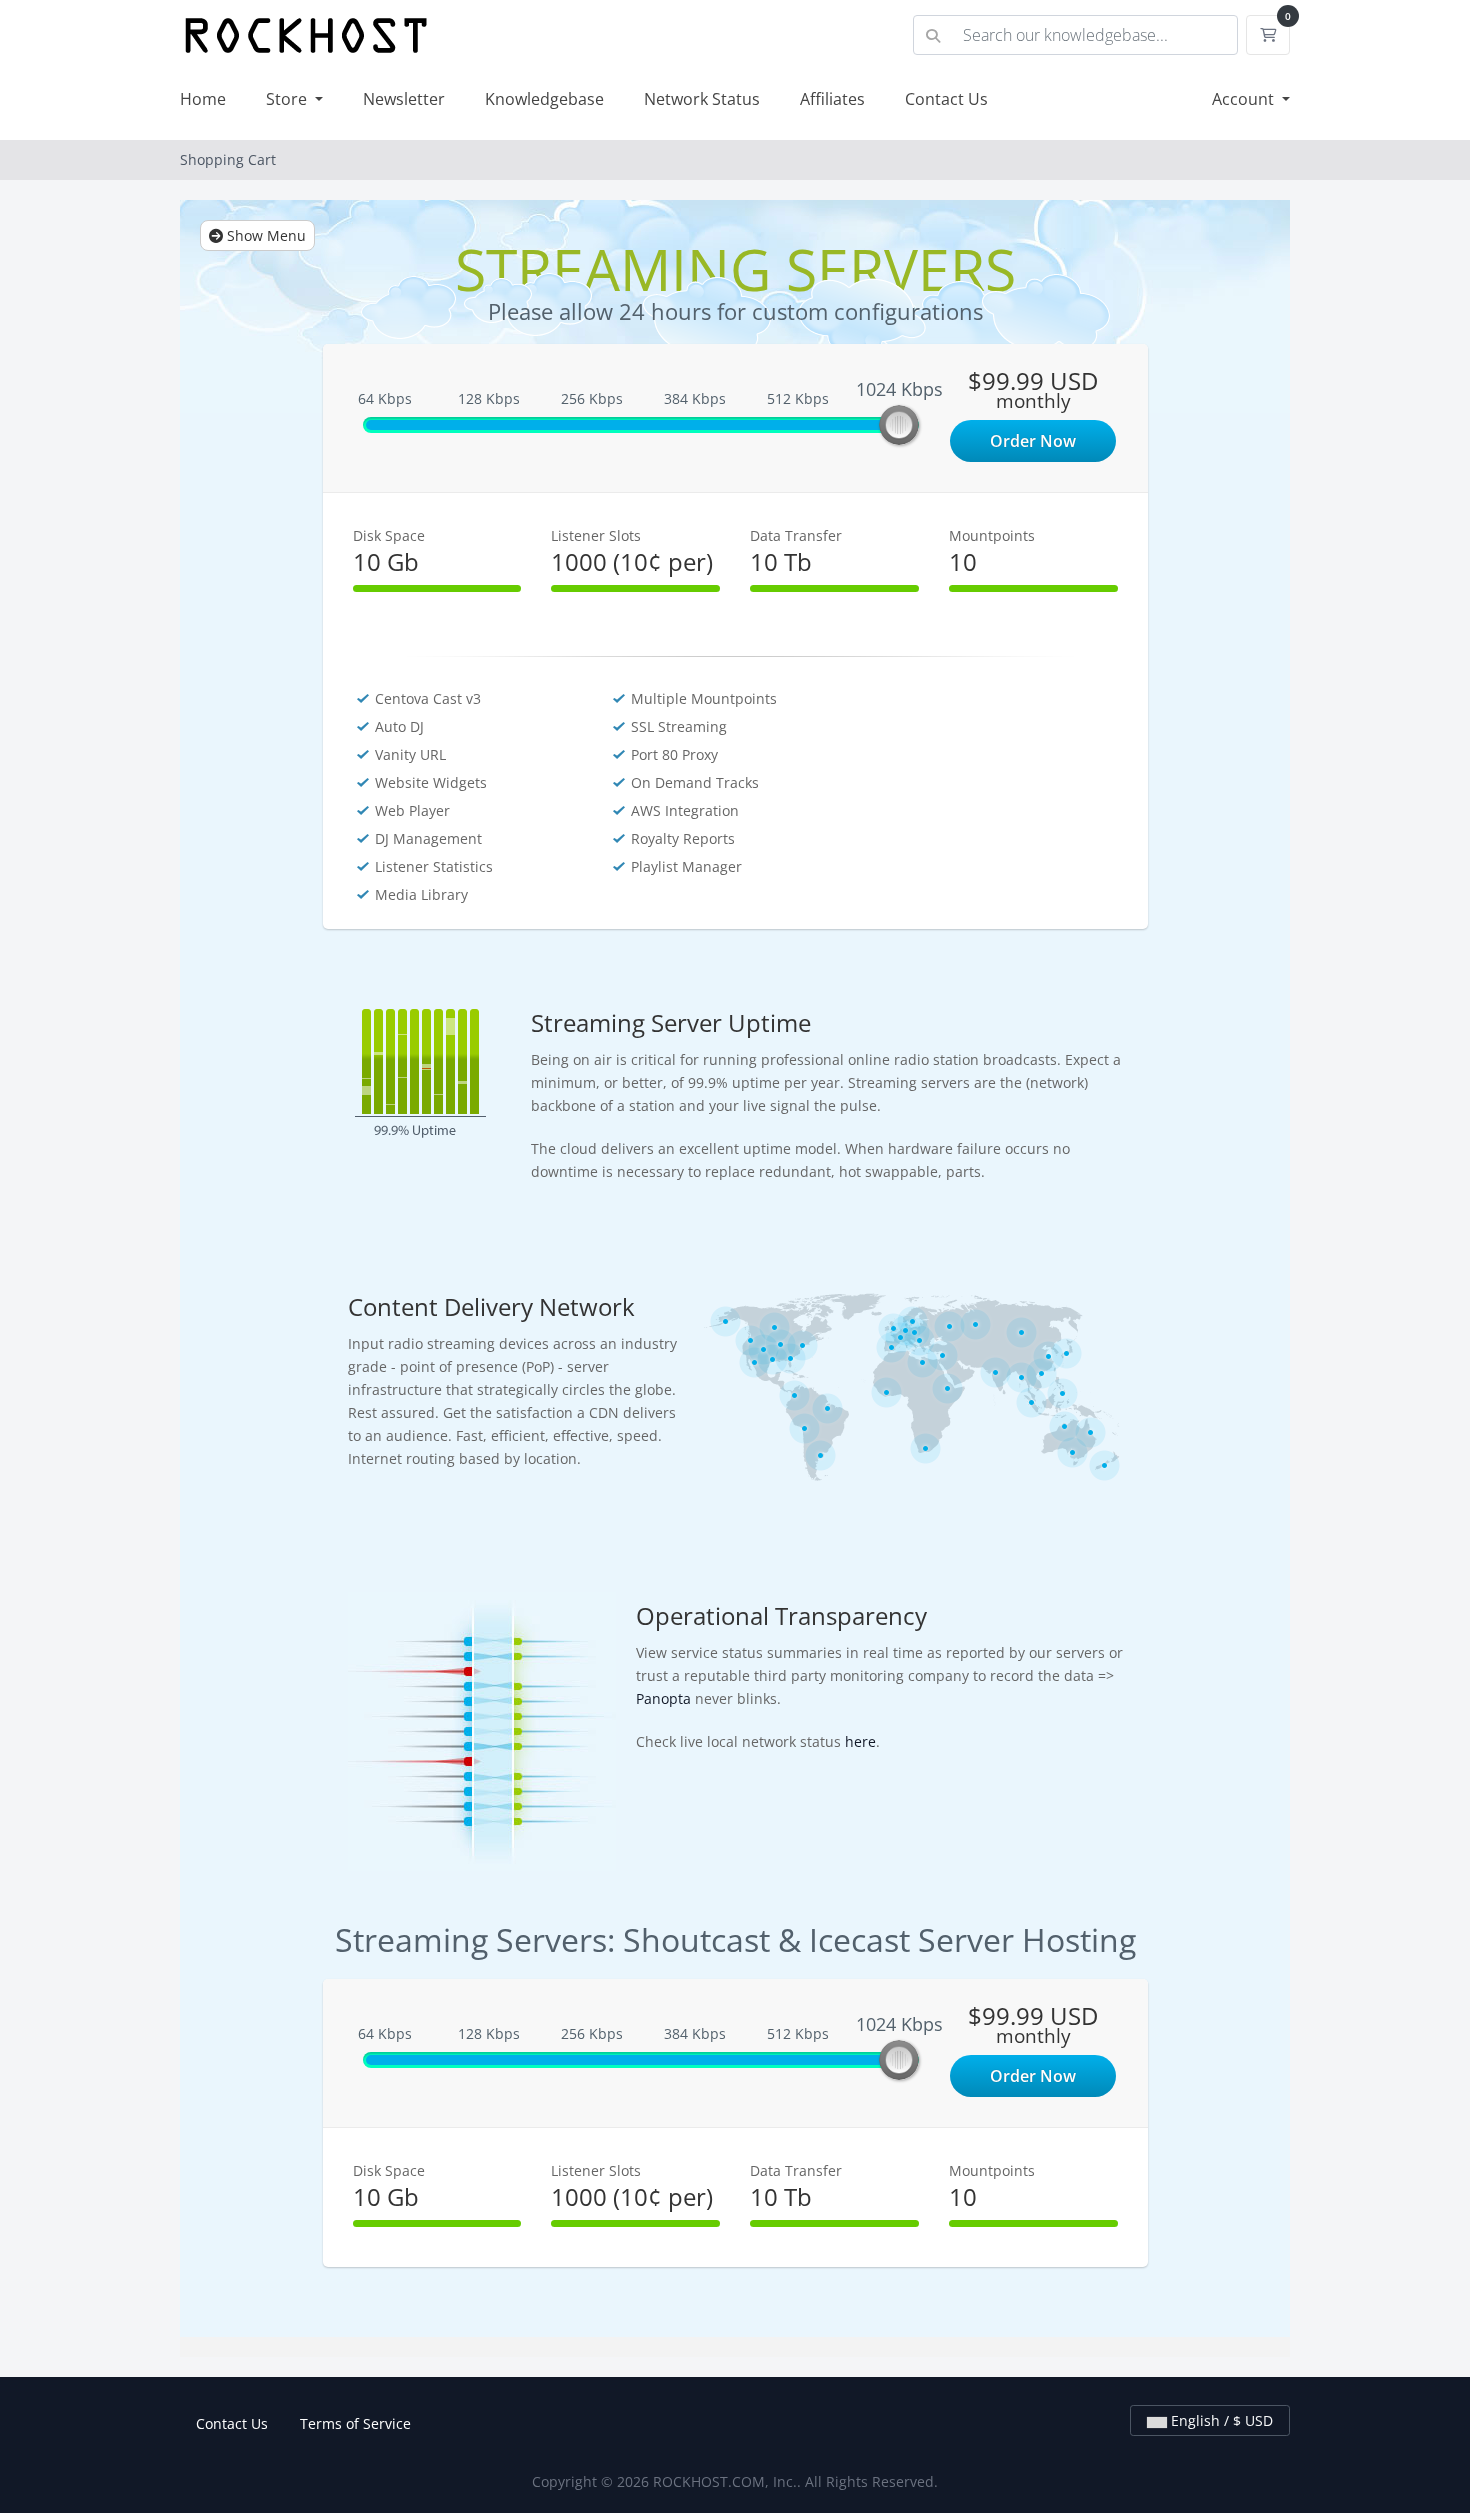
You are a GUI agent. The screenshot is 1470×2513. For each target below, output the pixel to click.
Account (1245, 99)
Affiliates (832, 99)
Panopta (663, 1698)
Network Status (702, 99)
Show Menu (264, 235)
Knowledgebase (544, 99)
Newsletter (404, 99)
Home (203, 99)
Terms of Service (355, 2423)
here (860, 1741)
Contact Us (946, 99)
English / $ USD (1220, 2420)
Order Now (1033, 441)
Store (288, 99)
